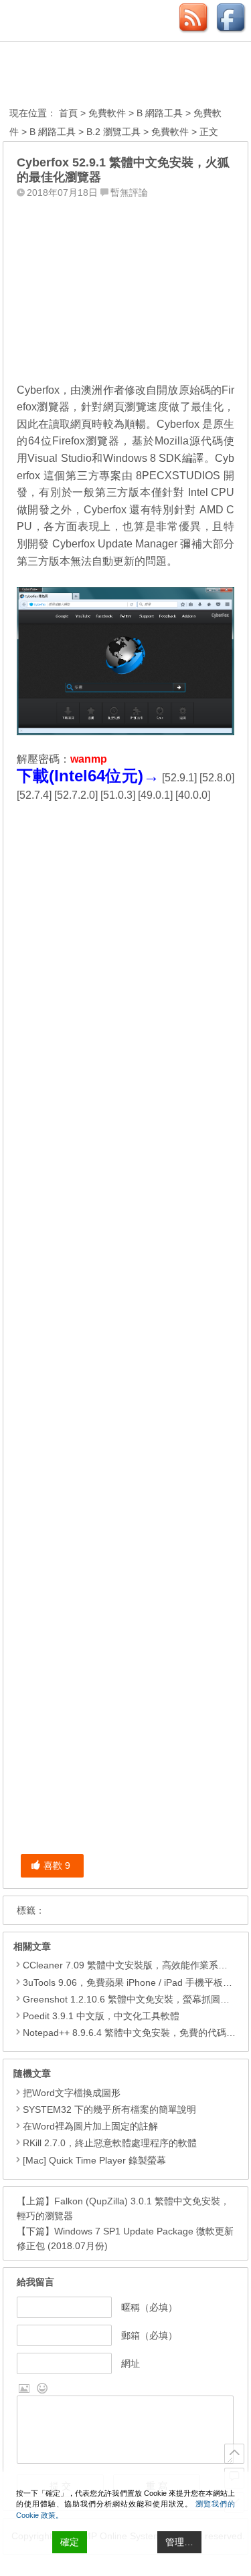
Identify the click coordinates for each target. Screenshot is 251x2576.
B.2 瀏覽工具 (113, 132)
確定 (70, 2542)
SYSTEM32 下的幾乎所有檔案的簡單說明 (109, 2109)
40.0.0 (193, 795)
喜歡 (57, 1865)
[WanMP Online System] (83, 76)
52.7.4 (34, 795)
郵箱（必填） (149, 2335)
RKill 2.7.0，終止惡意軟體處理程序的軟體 (110, 2143)
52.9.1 (179, 778)
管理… (179, 2542)
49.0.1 (155, 795)
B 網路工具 (160, 113)
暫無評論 (129, 192)
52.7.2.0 (76, 795)
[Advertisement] (126, 287)
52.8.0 (217, 778)
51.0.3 (118, 795)
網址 (131, 2363)
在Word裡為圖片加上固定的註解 (90, 2126)
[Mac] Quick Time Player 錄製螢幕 (94, 2160)
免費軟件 (107, 113)
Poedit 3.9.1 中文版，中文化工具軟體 (101, 2016)
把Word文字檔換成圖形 (72, 2093)
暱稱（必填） (149, 2307)
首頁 (68, 113)
